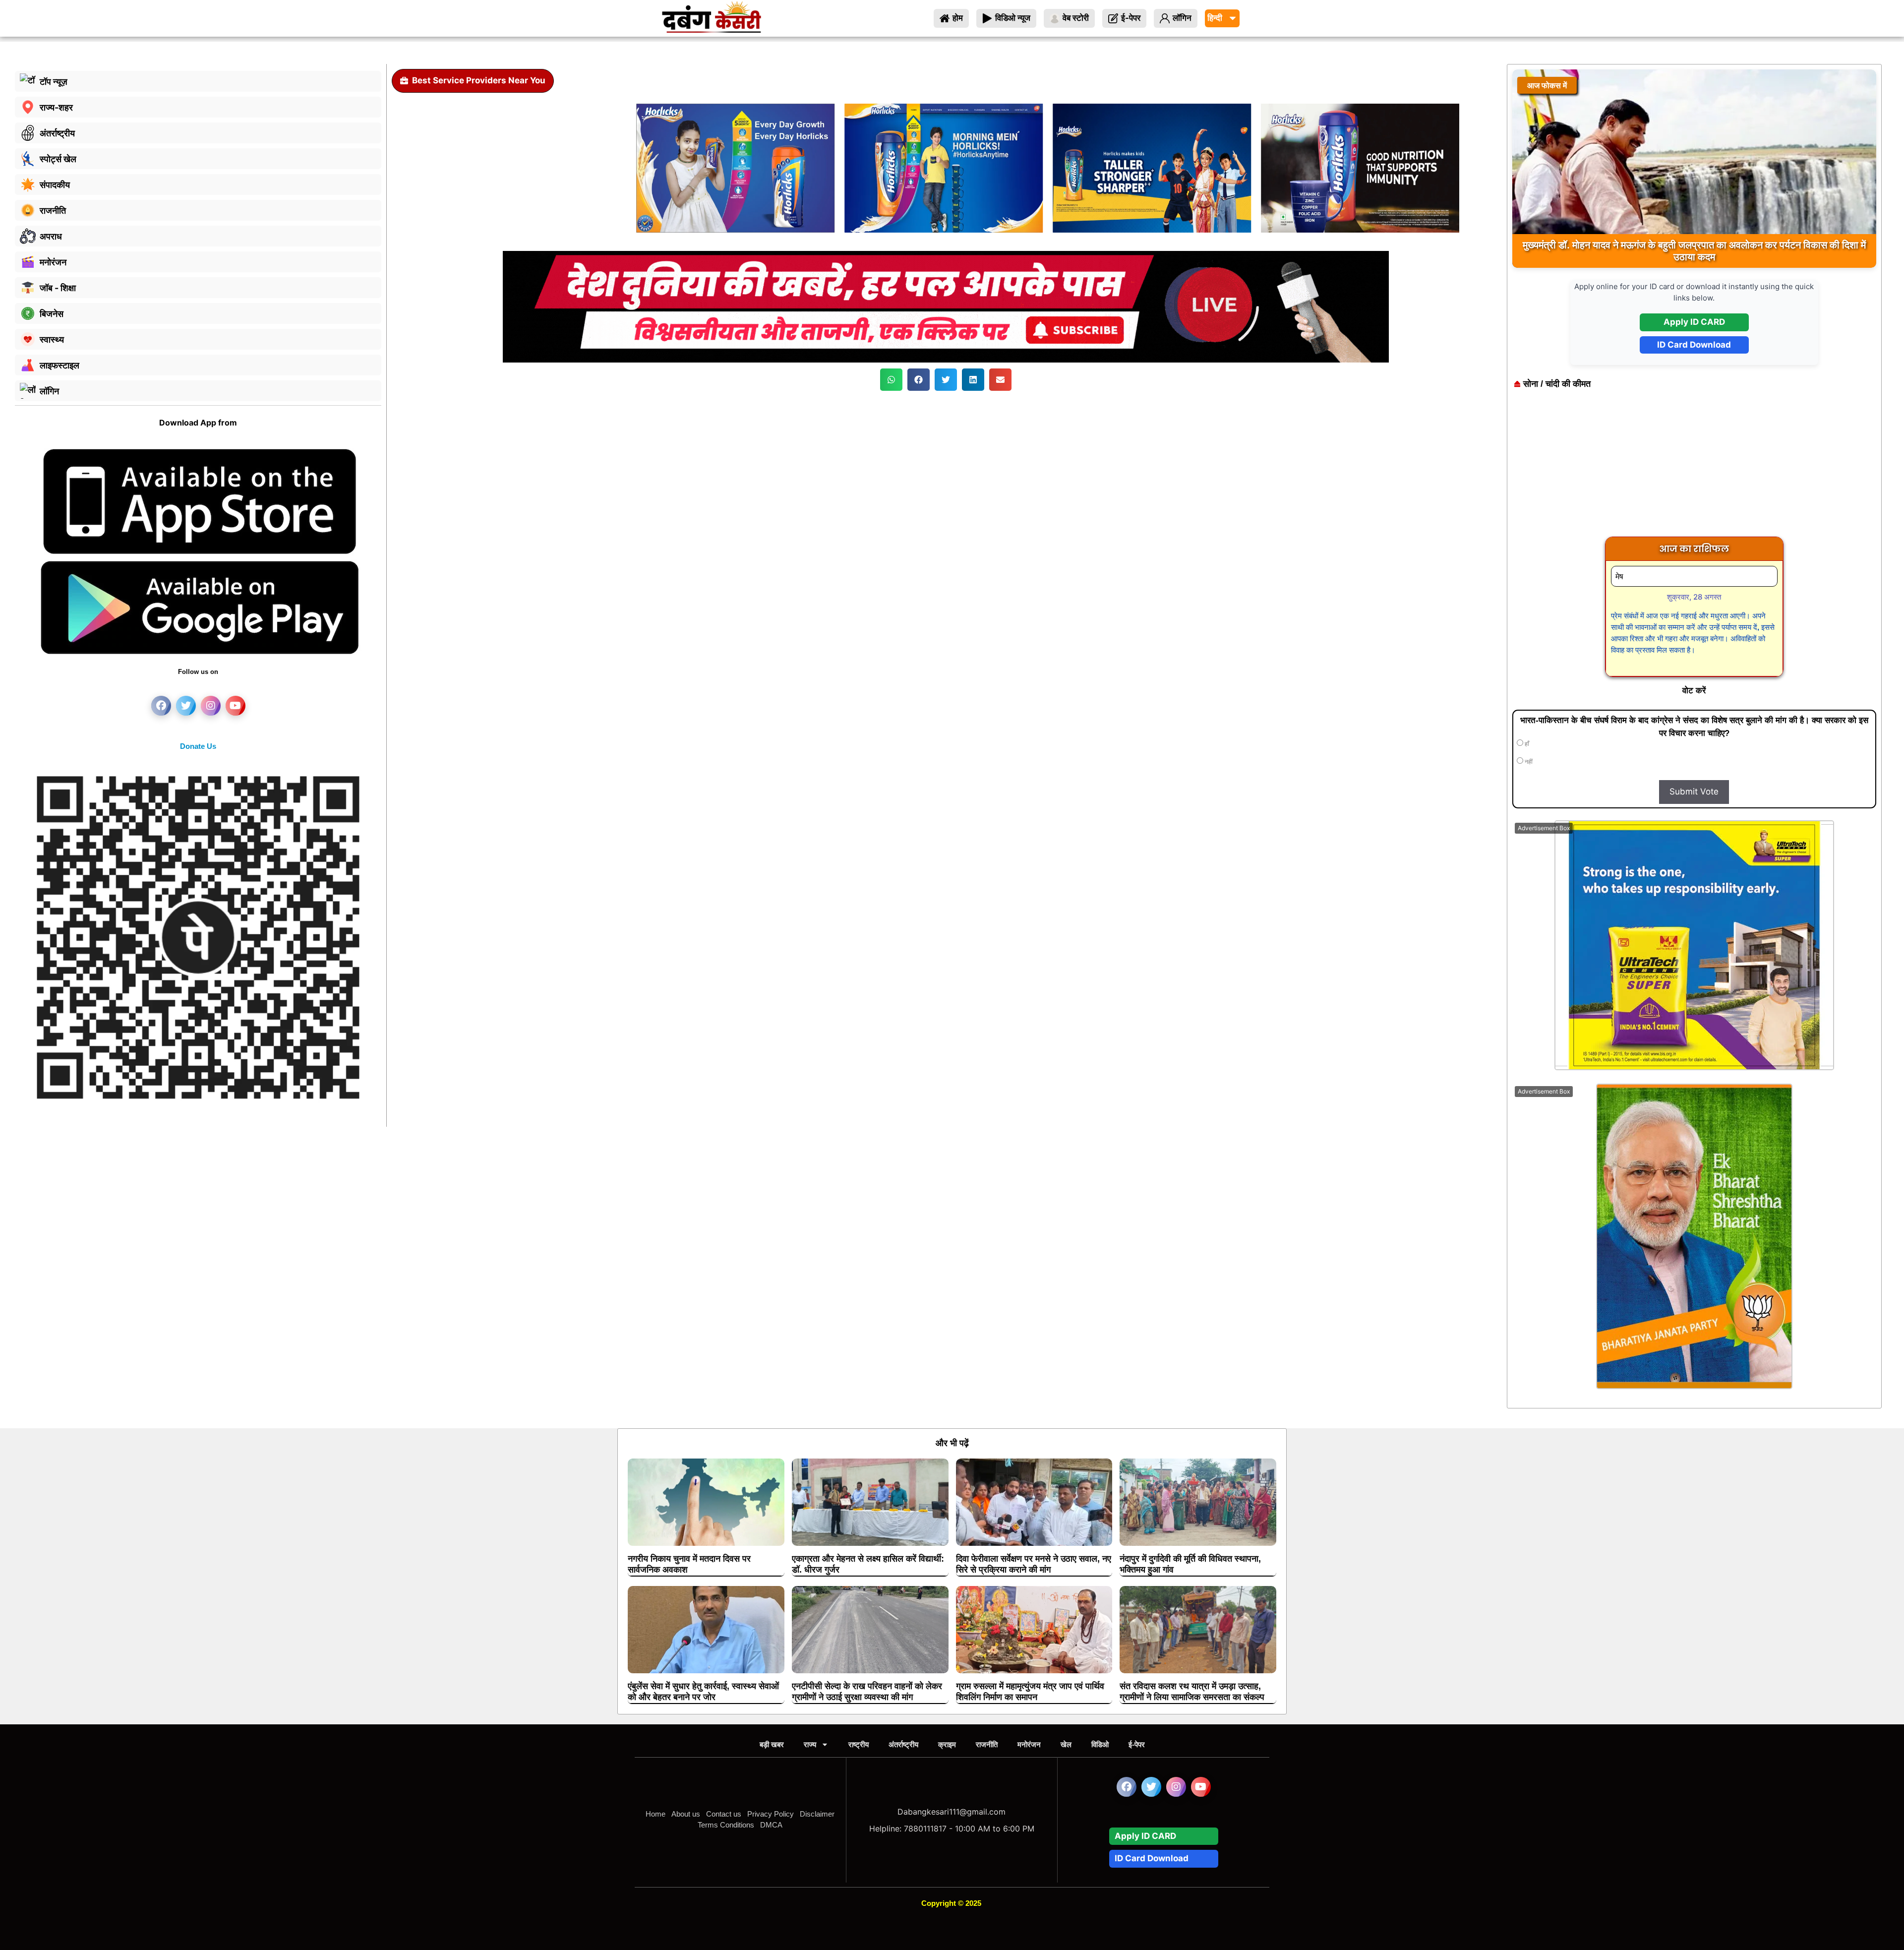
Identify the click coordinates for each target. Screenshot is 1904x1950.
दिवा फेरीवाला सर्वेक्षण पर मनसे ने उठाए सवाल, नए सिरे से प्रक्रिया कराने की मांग (1034, 1564)
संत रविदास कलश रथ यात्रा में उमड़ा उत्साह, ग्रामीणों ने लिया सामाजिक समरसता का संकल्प (1192, 1692)
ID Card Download (1694, 345)
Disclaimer (817, 1814)
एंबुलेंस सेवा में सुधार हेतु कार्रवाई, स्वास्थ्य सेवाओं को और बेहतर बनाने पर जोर (703, 1692)
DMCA (771, 1825)
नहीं (1528, 762)
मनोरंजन (1029, 1744)
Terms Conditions (726, 1825)
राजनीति (987, 1744)
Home (655, 1814)
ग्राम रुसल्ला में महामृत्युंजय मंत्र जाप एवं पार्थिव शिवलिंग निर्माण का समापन (1030, 1692)
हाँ (1526, 744)
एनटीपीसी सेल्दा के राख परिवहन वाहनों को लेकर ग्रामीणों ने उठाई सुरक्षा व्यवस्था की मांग (867, 1692)
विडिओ (1100, 1744)
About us (686, 1814)
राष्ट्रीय (859, 1744)
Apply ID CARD (1694, 322)
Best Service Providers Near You (479, 80)
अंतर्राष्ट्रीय (903, 1744)
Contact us (724, 1814)
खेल (1066, 1744)
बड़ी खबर (772, 1744)
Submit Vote (1694, 792)
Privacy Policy (771, 1814)
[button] (891, 380)
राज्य (810, 1744)
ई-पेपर (1137, 1744)
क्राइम (947, 1744)
